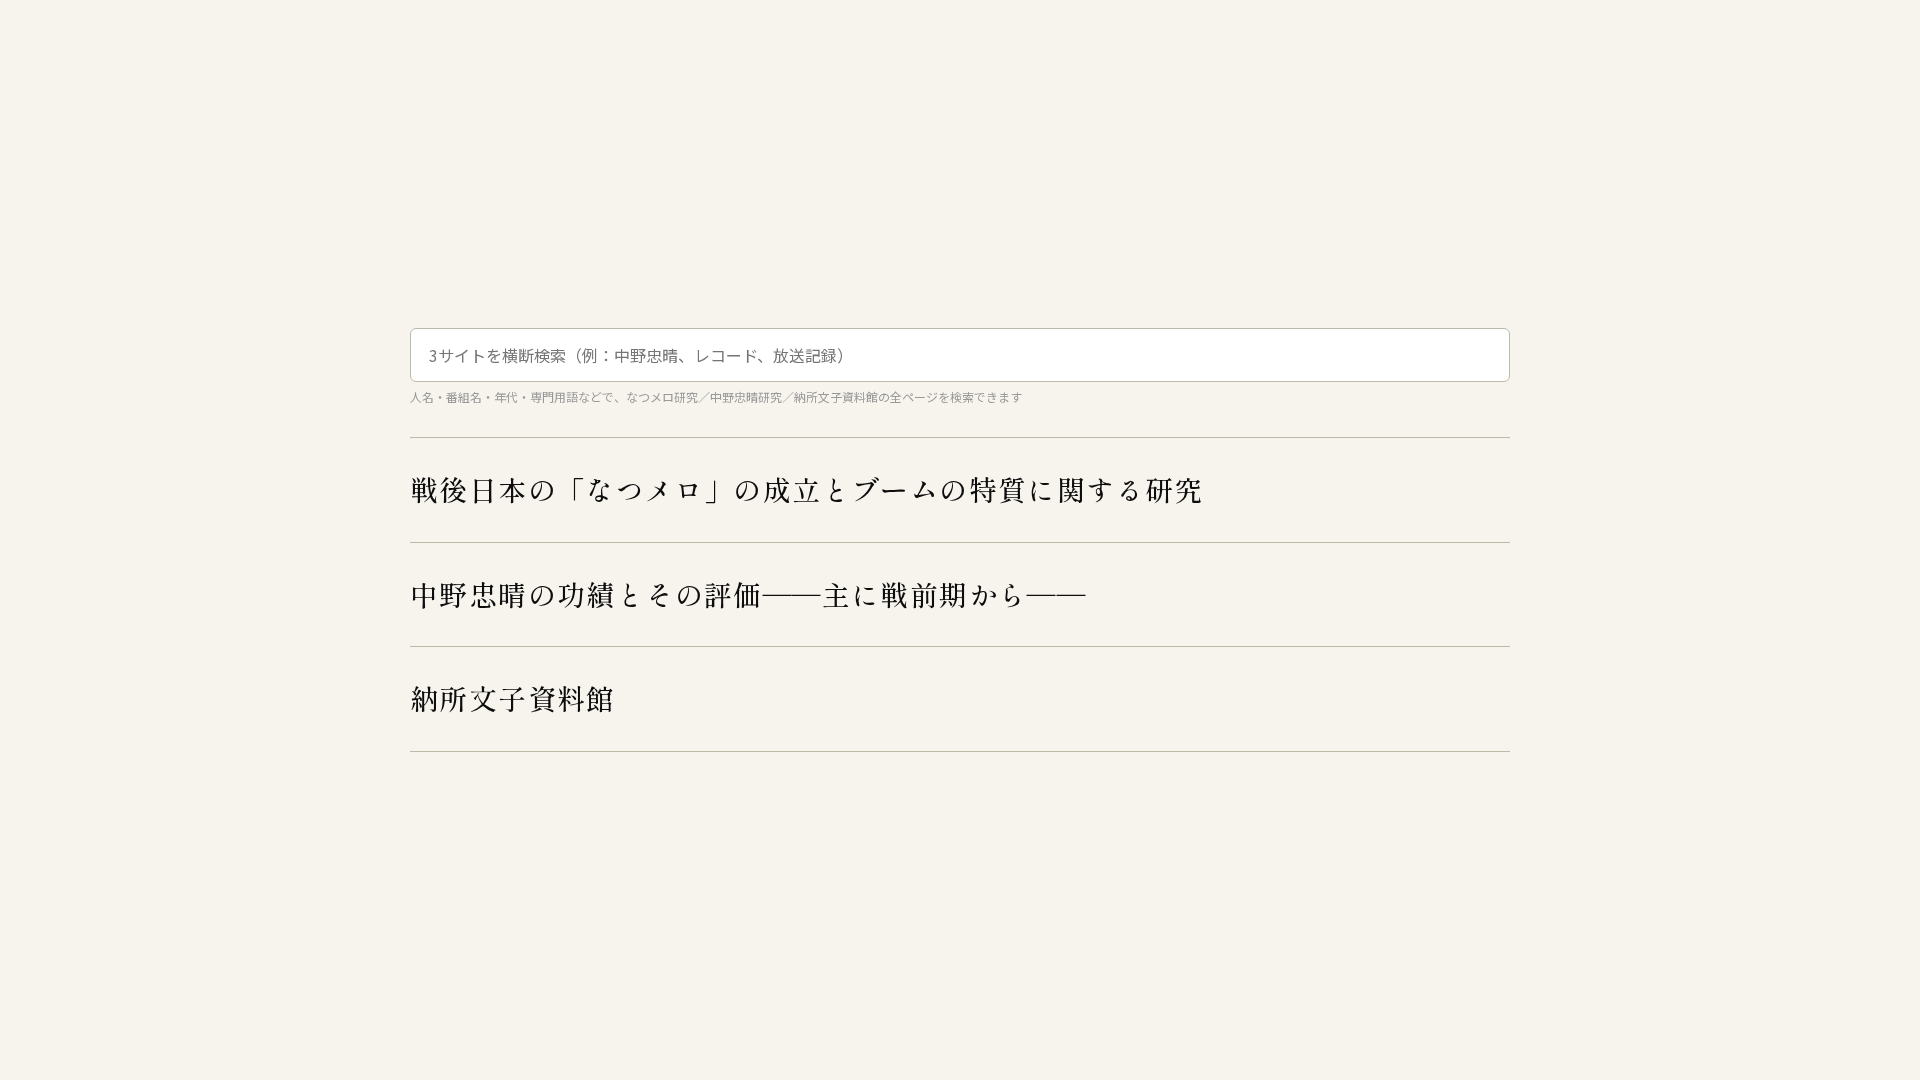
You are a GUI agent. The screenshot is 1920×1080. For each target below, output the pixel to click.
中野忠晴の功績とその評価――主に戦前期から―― (748, 594)
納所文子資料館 (513, 698)
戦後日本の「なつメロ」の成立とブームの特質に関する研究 (807, 489)
